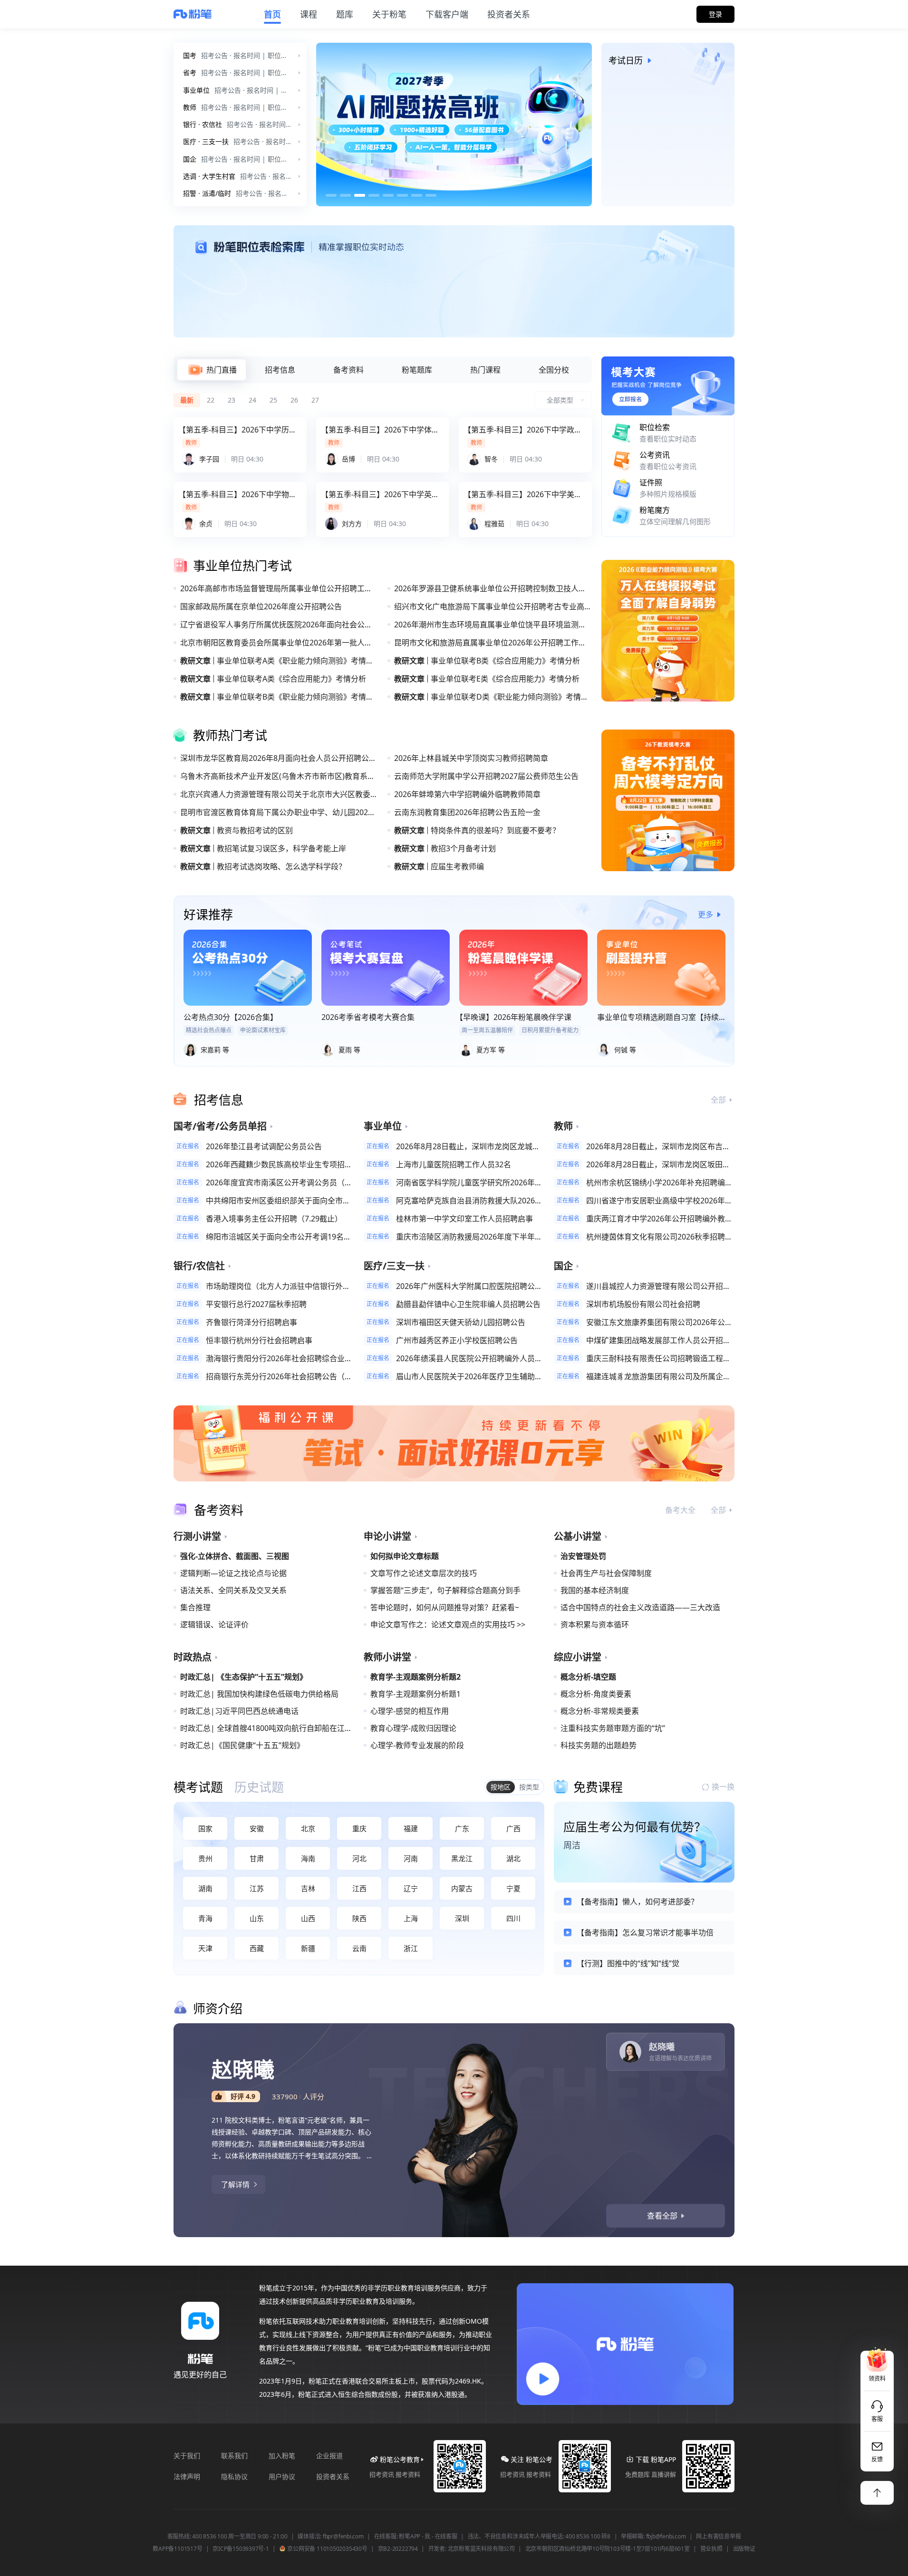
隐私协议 (234, 2476)
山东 (257, 1918)
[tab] (212, 370)
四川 (513, 1918)
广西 (513, 1828)
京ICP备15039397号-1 (241, 2549)
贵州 (205, 1858)
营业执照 (711, 2549)
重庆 (359, 1828)
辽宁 (411, 1888)
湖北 (513, 1858)
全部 (718, 1100)
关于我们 (187, 2456)
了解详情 (235, 2184)
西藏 (257, 1948)
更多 (705, 914)
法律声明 (187, 2476)
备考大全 (680, 1510)
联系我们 (234, 2456)
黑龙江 (462, 1858)
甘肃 (257, 1858)
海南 (308, 1858)
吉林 (308, 1888)
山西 (308, 1918)
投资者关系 (333, 2476)
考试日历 (626, 60)
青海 (205, 1918)
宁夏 (513, 1888)
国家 (205, 1828)
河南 (411, 1858)
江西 (359, 1888)
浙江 (411, 1948)
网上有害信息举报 (718, 2537)
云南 (359, 1948)
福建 (411, 1828)
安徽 (257, 1828)
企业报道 (329, 2456)
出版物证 (744, 2549)
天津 (205, 1948)
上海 (411, 1918)
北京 (308, 1828)
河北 (359, 1858)
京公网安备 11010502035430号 (327, 2549)
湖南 (205, 1888)
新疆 (308, 1948)
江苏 (257, 1888)
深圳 (462, 1918)
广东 (462, 1828)
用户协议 (282, 2476)
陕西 (359, 1918)
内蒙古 (462, 1888)
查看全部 (662, 2216)
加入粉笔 (282, 2456)
